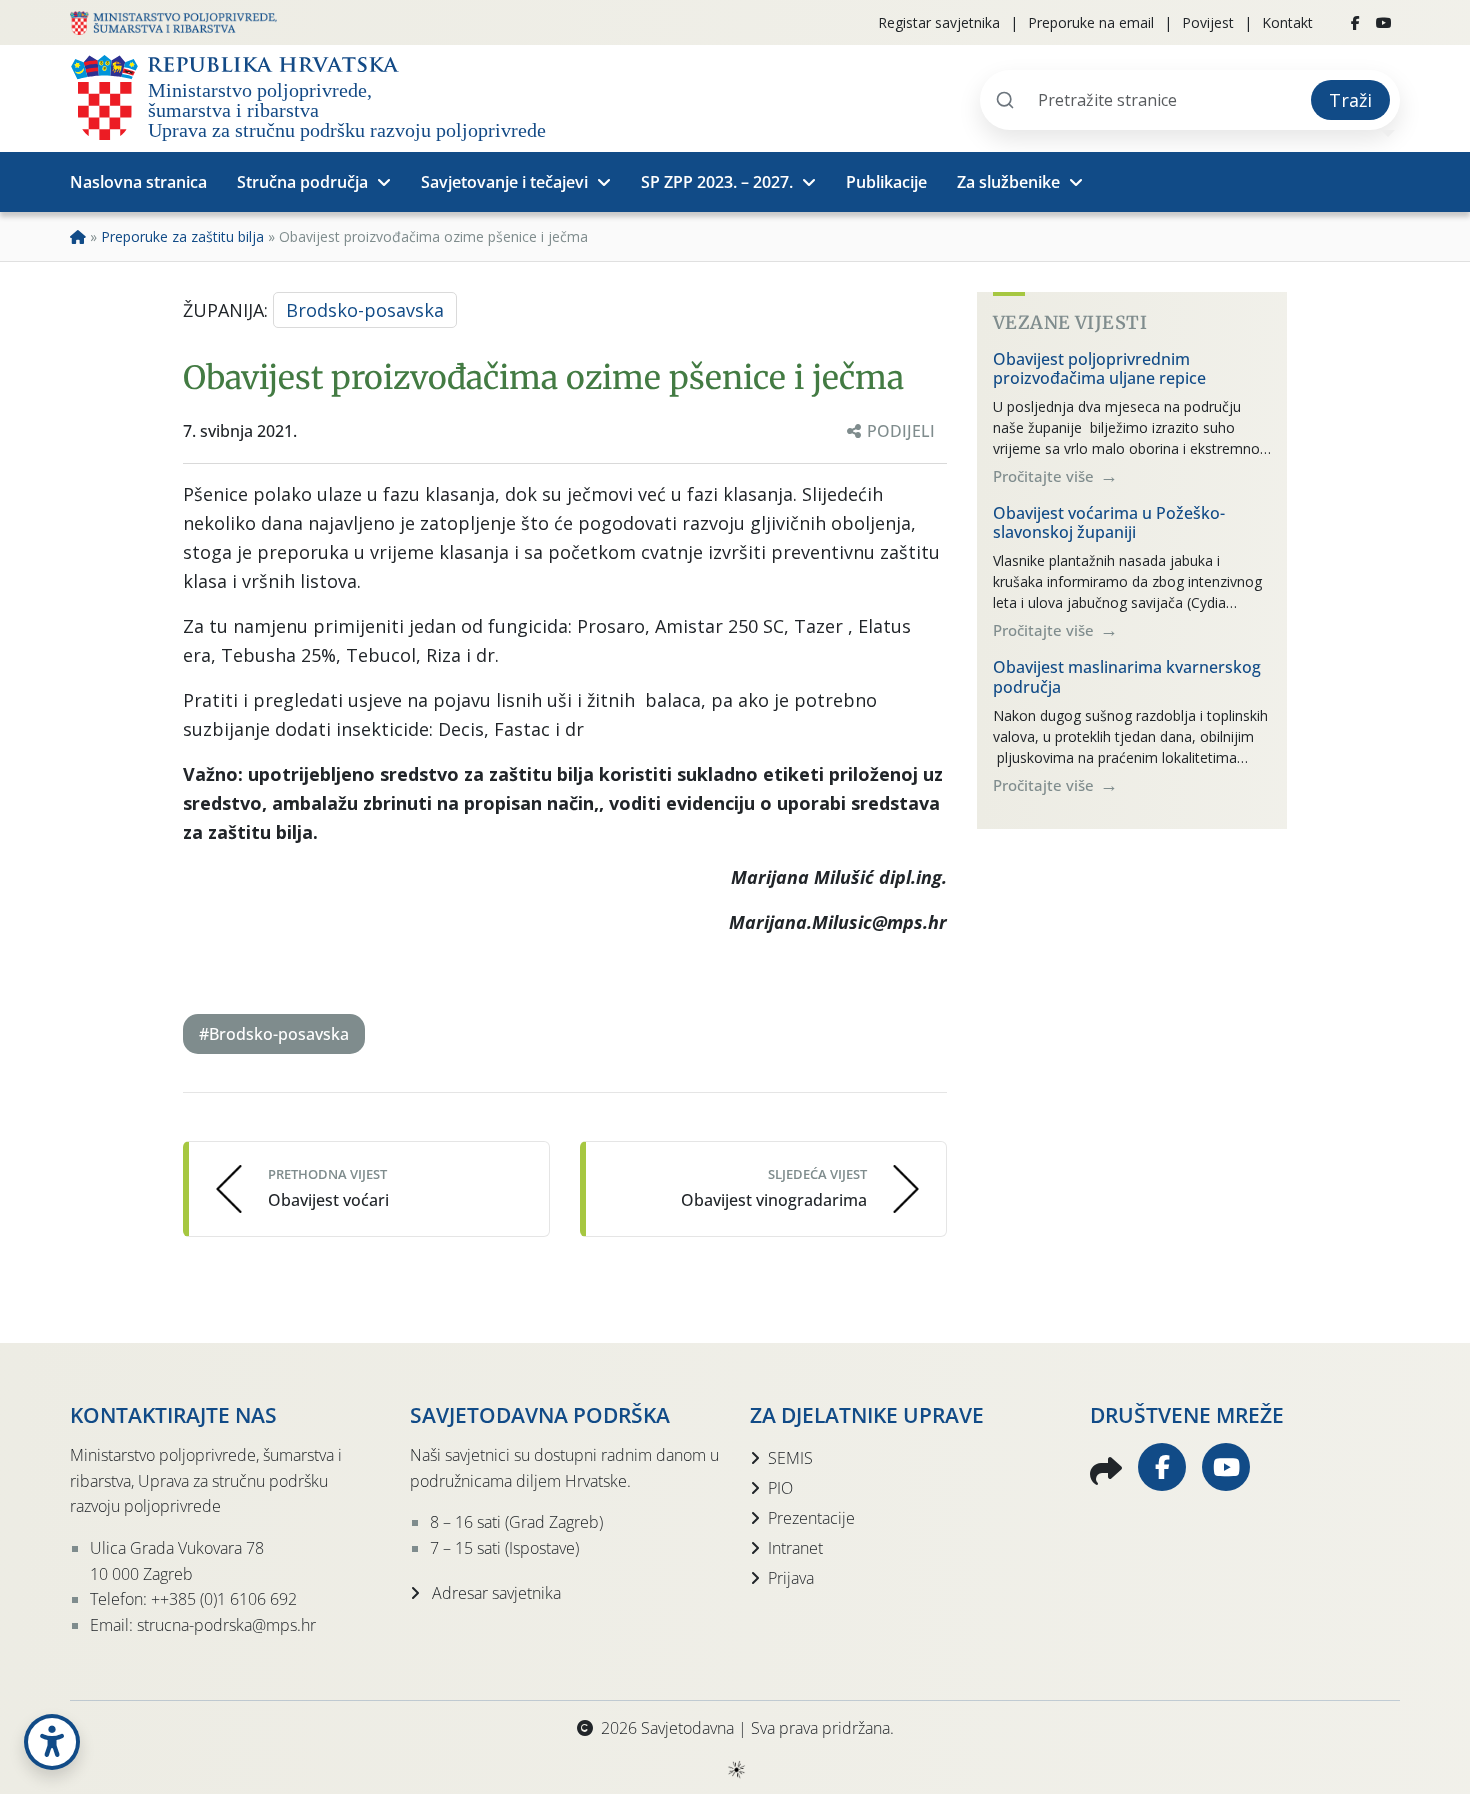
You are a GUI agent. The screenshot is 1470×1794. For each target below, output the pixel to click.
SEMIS (790, 1458)
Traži (1350, 100)
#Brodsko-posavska (274, 1034)
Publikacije (886, 182)
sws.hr (735, 1768)
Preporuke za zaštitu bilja (182, 236)
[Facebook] (1355, 23)
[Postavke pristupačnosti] (52, 1742)
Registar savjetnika (939, 22)
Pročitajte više (1045, 476)
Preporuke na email (1091, 22)
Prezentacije (811, 1518)
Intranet (795, 1548)
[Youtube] (1384, 23)
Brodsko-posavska (365, 310)
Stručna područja (302, 182)
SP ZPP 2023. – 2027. (717, 182)
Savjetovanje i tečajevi (504, 182)
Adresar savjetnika (494, 1593)
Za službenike (1008, 182)
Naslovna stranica (138, 182)
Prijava (791, 1578)
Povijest (1208, 22)
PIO (780, 1488)
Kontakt (1287, 22)
